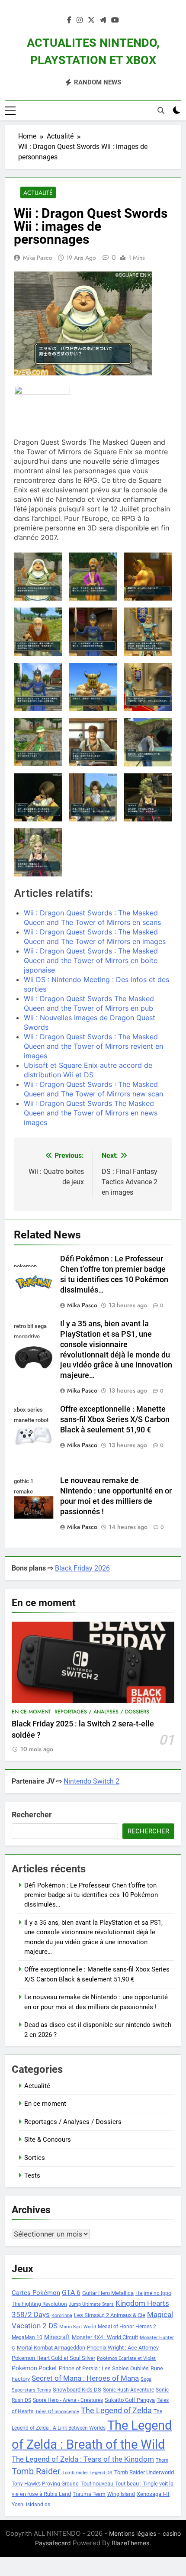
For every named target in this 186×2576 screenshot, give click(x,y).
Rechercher (32, 1815)
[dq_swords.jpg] (38, 577)
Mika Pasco (38, 258)
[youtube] (115, 20)
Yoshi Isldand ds (31, 2505)
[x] (91, 20)
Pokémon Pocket (34, 2368)
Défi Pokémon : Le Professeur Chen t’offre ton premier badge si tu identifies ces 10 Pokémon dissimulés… (91, 1895)
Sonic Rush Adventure (128, 2390)
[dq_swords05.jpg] (38, 687)
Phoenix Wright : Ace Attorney (123, 2348)
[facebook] (69, 20)
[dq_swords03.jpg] (93, 632)
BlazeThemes (130, 2543)
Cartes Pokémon (36, 2293)
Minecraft (57, 2337)
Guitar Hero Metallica (108, 2293)
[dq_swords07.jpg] (148, 687)
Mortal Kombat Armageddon (51, 2348)
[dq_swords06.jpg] (93, 687)
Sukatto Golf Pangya (130, 2400)
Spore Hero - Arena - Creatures (68, 2400)
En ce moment (31, 1712)
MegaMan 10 (27, 2337)
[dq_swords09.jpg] (93, 742)
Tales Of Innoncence (57, 2412)
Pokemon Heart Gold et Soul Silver (53, 2358)
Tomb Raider (36, 2471)
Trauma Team (89, 2494)
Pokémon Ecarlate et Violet (126, 2358)
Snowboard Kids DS (77, 2390)
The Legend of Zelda (116, 2411)
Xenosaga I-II (153, 2494)
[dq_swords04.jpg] (148, 632)
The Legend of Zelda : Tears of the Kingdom (83, 2459)
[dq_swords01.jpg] (148, 577)
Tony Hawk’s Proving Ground (45, 2484)
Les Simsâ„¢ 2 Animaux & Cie (110, 2315)
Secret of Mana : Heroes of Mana (85, 2378)
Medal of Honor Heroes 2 (127, 2327)
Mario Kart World (78, 2327)
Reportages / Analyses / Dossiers (102, 1712)
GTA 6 (71, 2293)
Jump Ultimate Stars (91, 2304)
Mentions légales (133, 2533)
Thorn (162, 2460)
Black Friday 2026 (82, 1568)
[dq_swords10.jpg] (148, 742)
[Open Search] (161, 110)
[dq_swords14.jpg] (38, 852)
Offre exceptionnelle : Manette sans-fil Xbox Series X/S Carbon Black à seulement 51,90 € (115, 1419)
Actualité (38, 193)
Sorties (35, 2158)
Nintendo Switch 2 (91, 1781)
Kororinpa (62, 2316)
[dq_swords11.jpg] (38, 797)
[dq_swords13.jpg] (148, 797)
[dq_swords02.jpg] (38, 632)
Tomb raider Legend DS (87, 2473)
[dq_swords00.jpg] (93, 577)
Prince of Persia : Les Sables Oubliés (104, 2368)
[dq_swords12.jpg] (93, 797)
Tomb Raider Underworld (144, 2472)
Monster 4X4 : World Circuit (105, 2337)
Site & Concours (48, 2140)
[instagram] (80, 20)
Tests (32, 2175)
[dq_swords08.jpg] (38, 742)
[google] (103, 20)
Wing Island (121, 2494)
